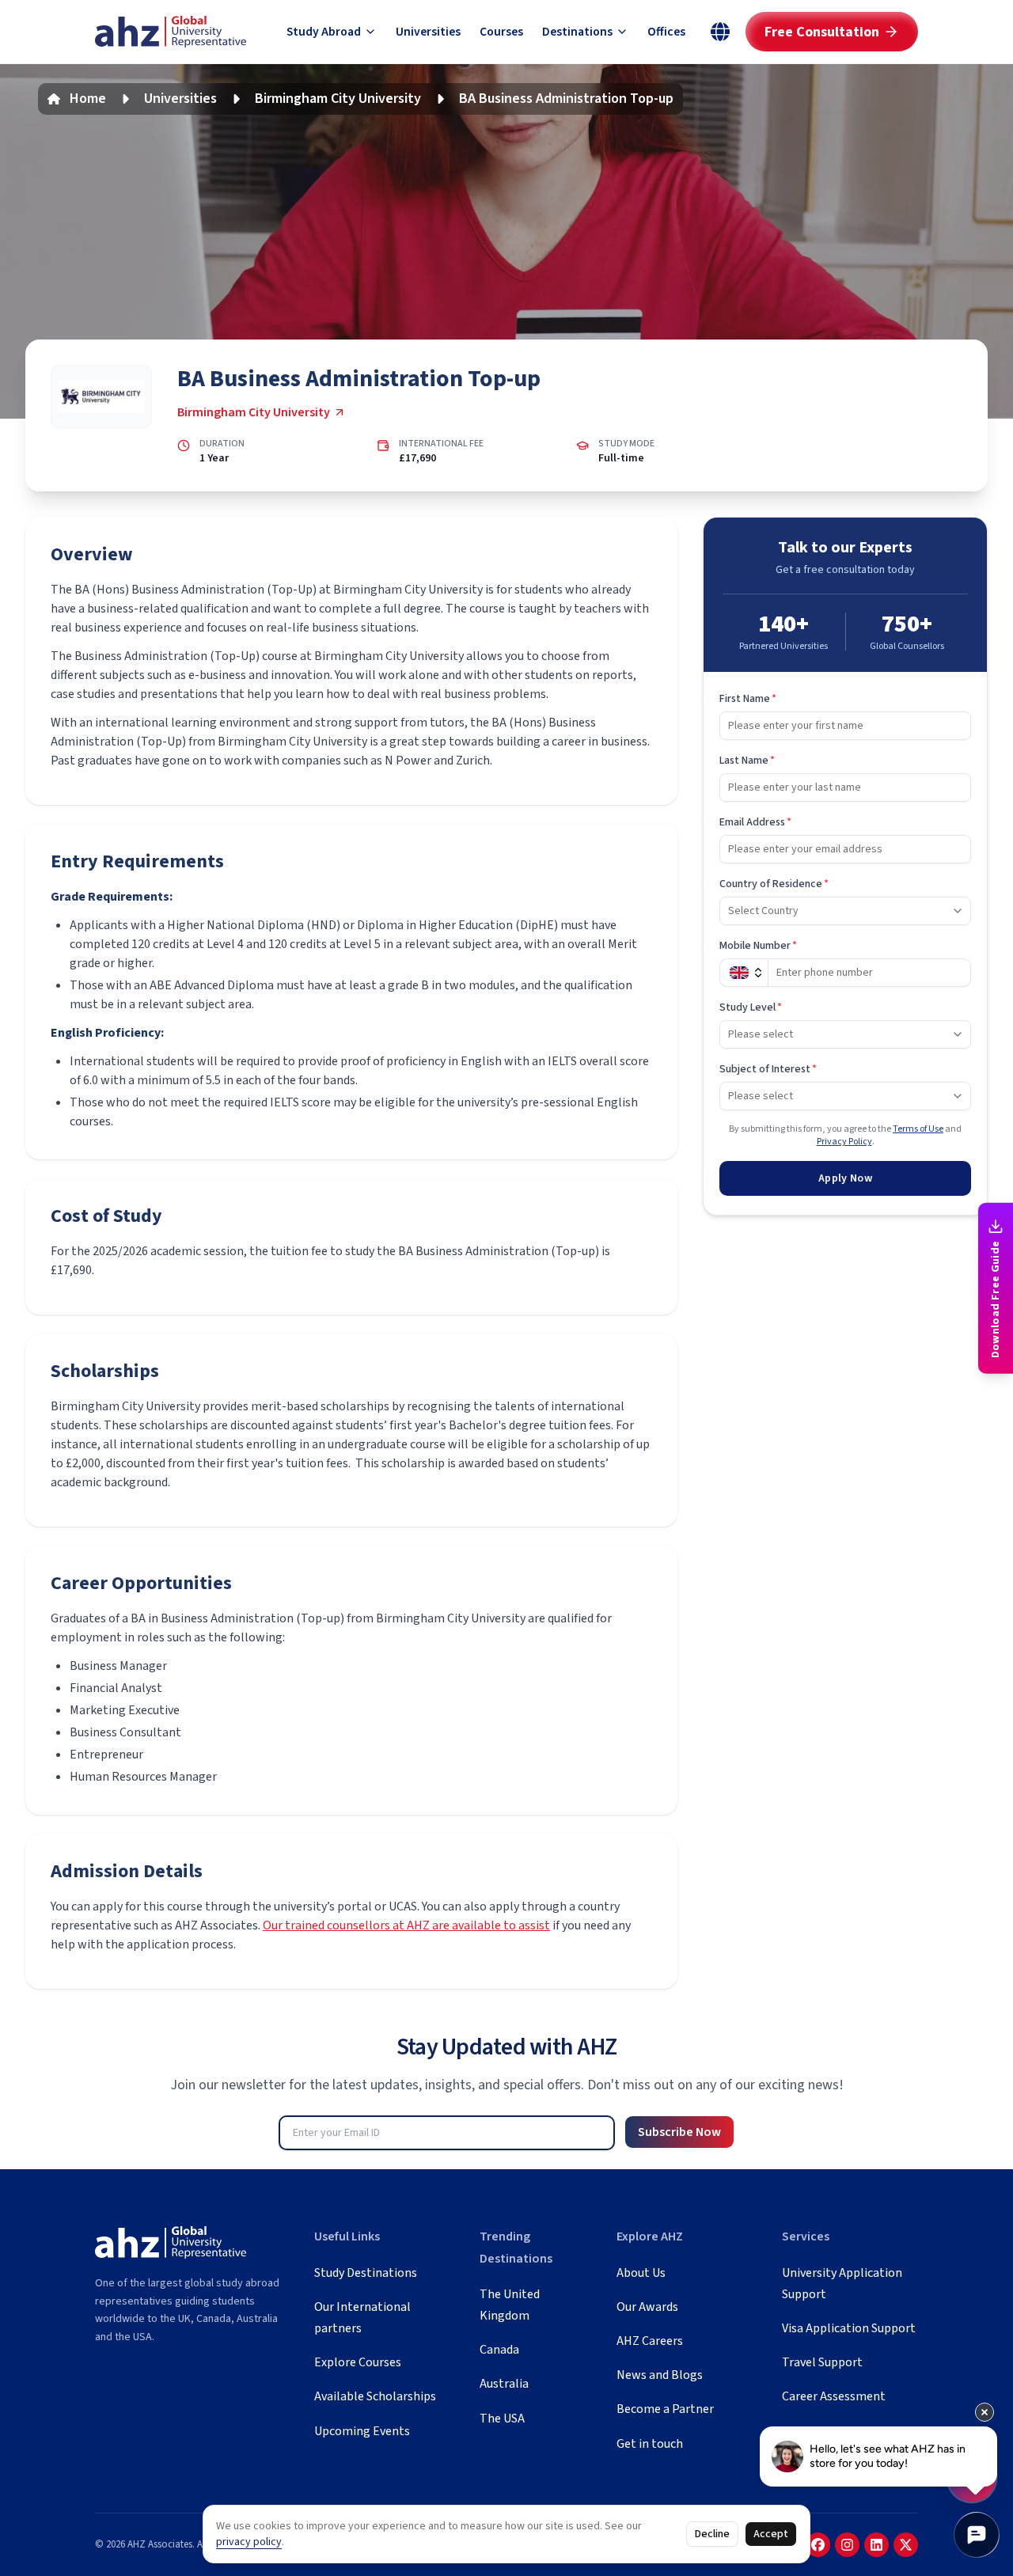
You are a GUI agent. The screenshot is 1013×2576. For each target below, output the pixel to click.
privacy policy (249, 2542)
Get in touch (650, 2444)
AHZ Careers (650, 2341)
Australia (504, 2384)
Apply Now (845, 1178)
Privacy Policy (844, 1142)
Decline (712, 2534)
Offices (666, 32)
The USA (502, 2419)
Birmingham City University (338, 99)
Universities (428, 32)
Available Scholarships (375, 2396)
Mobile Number (758, 946)
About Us (641, 2273)
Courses (501, 32)
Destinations (577, 32)
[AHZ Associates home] (171, 32)
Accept (771, 2534)
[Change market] (720, 32)
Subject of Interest (768, 1069)
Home (88, 99)
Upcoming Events (362, 2431)
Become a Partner (665, 2409)
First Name (748, 699)
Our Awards (647, 2307)
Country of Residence (774, 884)
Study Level (751, 1007)
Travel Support (822, 2362)
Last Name (747, 761)
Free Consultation (822, 32)
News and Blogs (660, 2375)
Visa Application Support (849, 2328)
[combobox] (845, 911)
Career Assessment (834, 2396)
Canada (499, 2350)
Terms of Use (918, 1129)
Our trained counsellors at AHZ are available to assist (406, 1925)
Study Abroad (324, 32)
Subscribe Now (679, 2132)
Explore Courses (358, 2362)
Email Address (755, 822)
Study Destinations (366, 2273)
